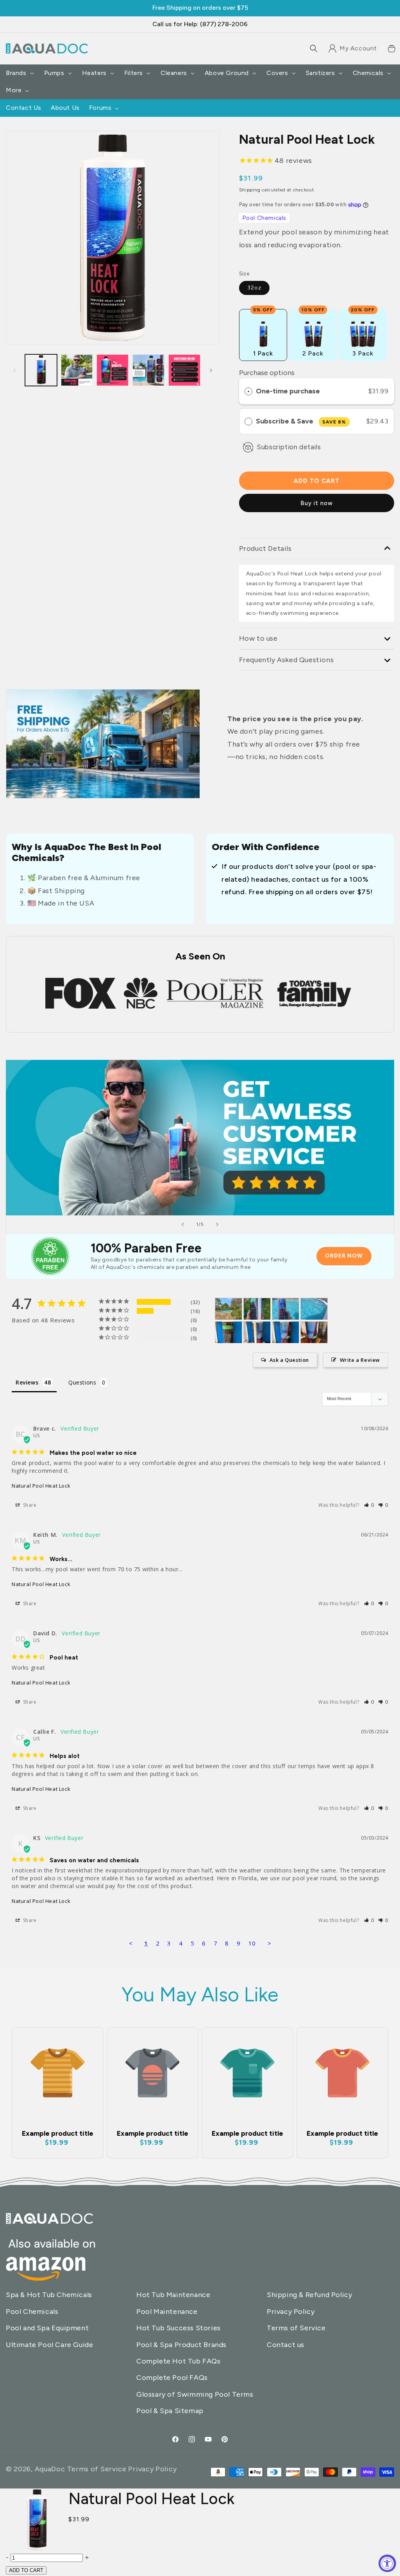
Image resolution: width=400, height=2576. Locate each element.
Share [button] (29, 1505)
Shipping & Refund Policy (309, 2295)
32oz (254, 288)
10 (252, 1943)
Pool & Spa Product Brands (181, 2345)
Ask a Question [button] (289, 1360)
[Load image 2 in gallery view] (77, 370)
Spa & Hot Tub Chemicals (49, 2295)
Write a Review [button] (360, 1360)
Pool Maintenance (167, 2312)
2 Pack (313, 333)
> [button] (270, 1943)
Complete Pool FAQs (172, 2378)
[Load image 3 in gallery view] (112, 370)
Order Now (344, 1256)
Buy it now (317, 503)
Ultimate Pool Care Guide (49, 2345)
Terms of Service (296, 2328)
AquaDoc (50, 2469)
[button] (314, 48)
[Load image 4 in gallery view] (148, 370)
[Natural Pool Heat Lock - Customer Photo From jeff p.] (314, 1332)
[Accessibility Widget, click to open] (387, 2563)
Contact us (286, 2345)
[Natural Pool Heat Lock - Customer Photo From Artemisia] (257, 1309)
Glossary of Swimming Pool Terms (195, 2394)
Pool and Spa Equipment (47, 2328)
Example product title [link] (58, 2133)
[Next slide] (217, 1224)
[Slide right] (211, 370)
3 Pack (363, 333)
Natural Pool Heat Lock (41, 1486)
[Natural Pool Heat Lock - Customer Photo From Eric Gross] (229, 1309)
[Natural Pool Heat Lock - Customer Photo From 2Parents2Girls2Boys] (229, 1332)
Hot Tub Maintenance (173, 2295)
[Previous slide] (183, 1224)
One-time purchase (288, 391)
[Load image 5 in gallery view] (184, 370)
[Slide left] (14, 370)
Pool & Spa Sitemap (170, 2411)
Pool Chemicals (264, 218)
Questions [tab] (82, 1382)
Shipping (250, 190)
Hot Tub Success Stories (179, 2328)
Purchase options (267, 373)
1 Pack (263, 333)
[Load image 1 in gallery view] (41, 370)
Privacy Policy (291, 2312)
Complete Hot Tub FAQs (179, 2361)
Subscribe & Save (301, 421)
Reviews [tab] (27, 1382)
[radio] (248, 391)
